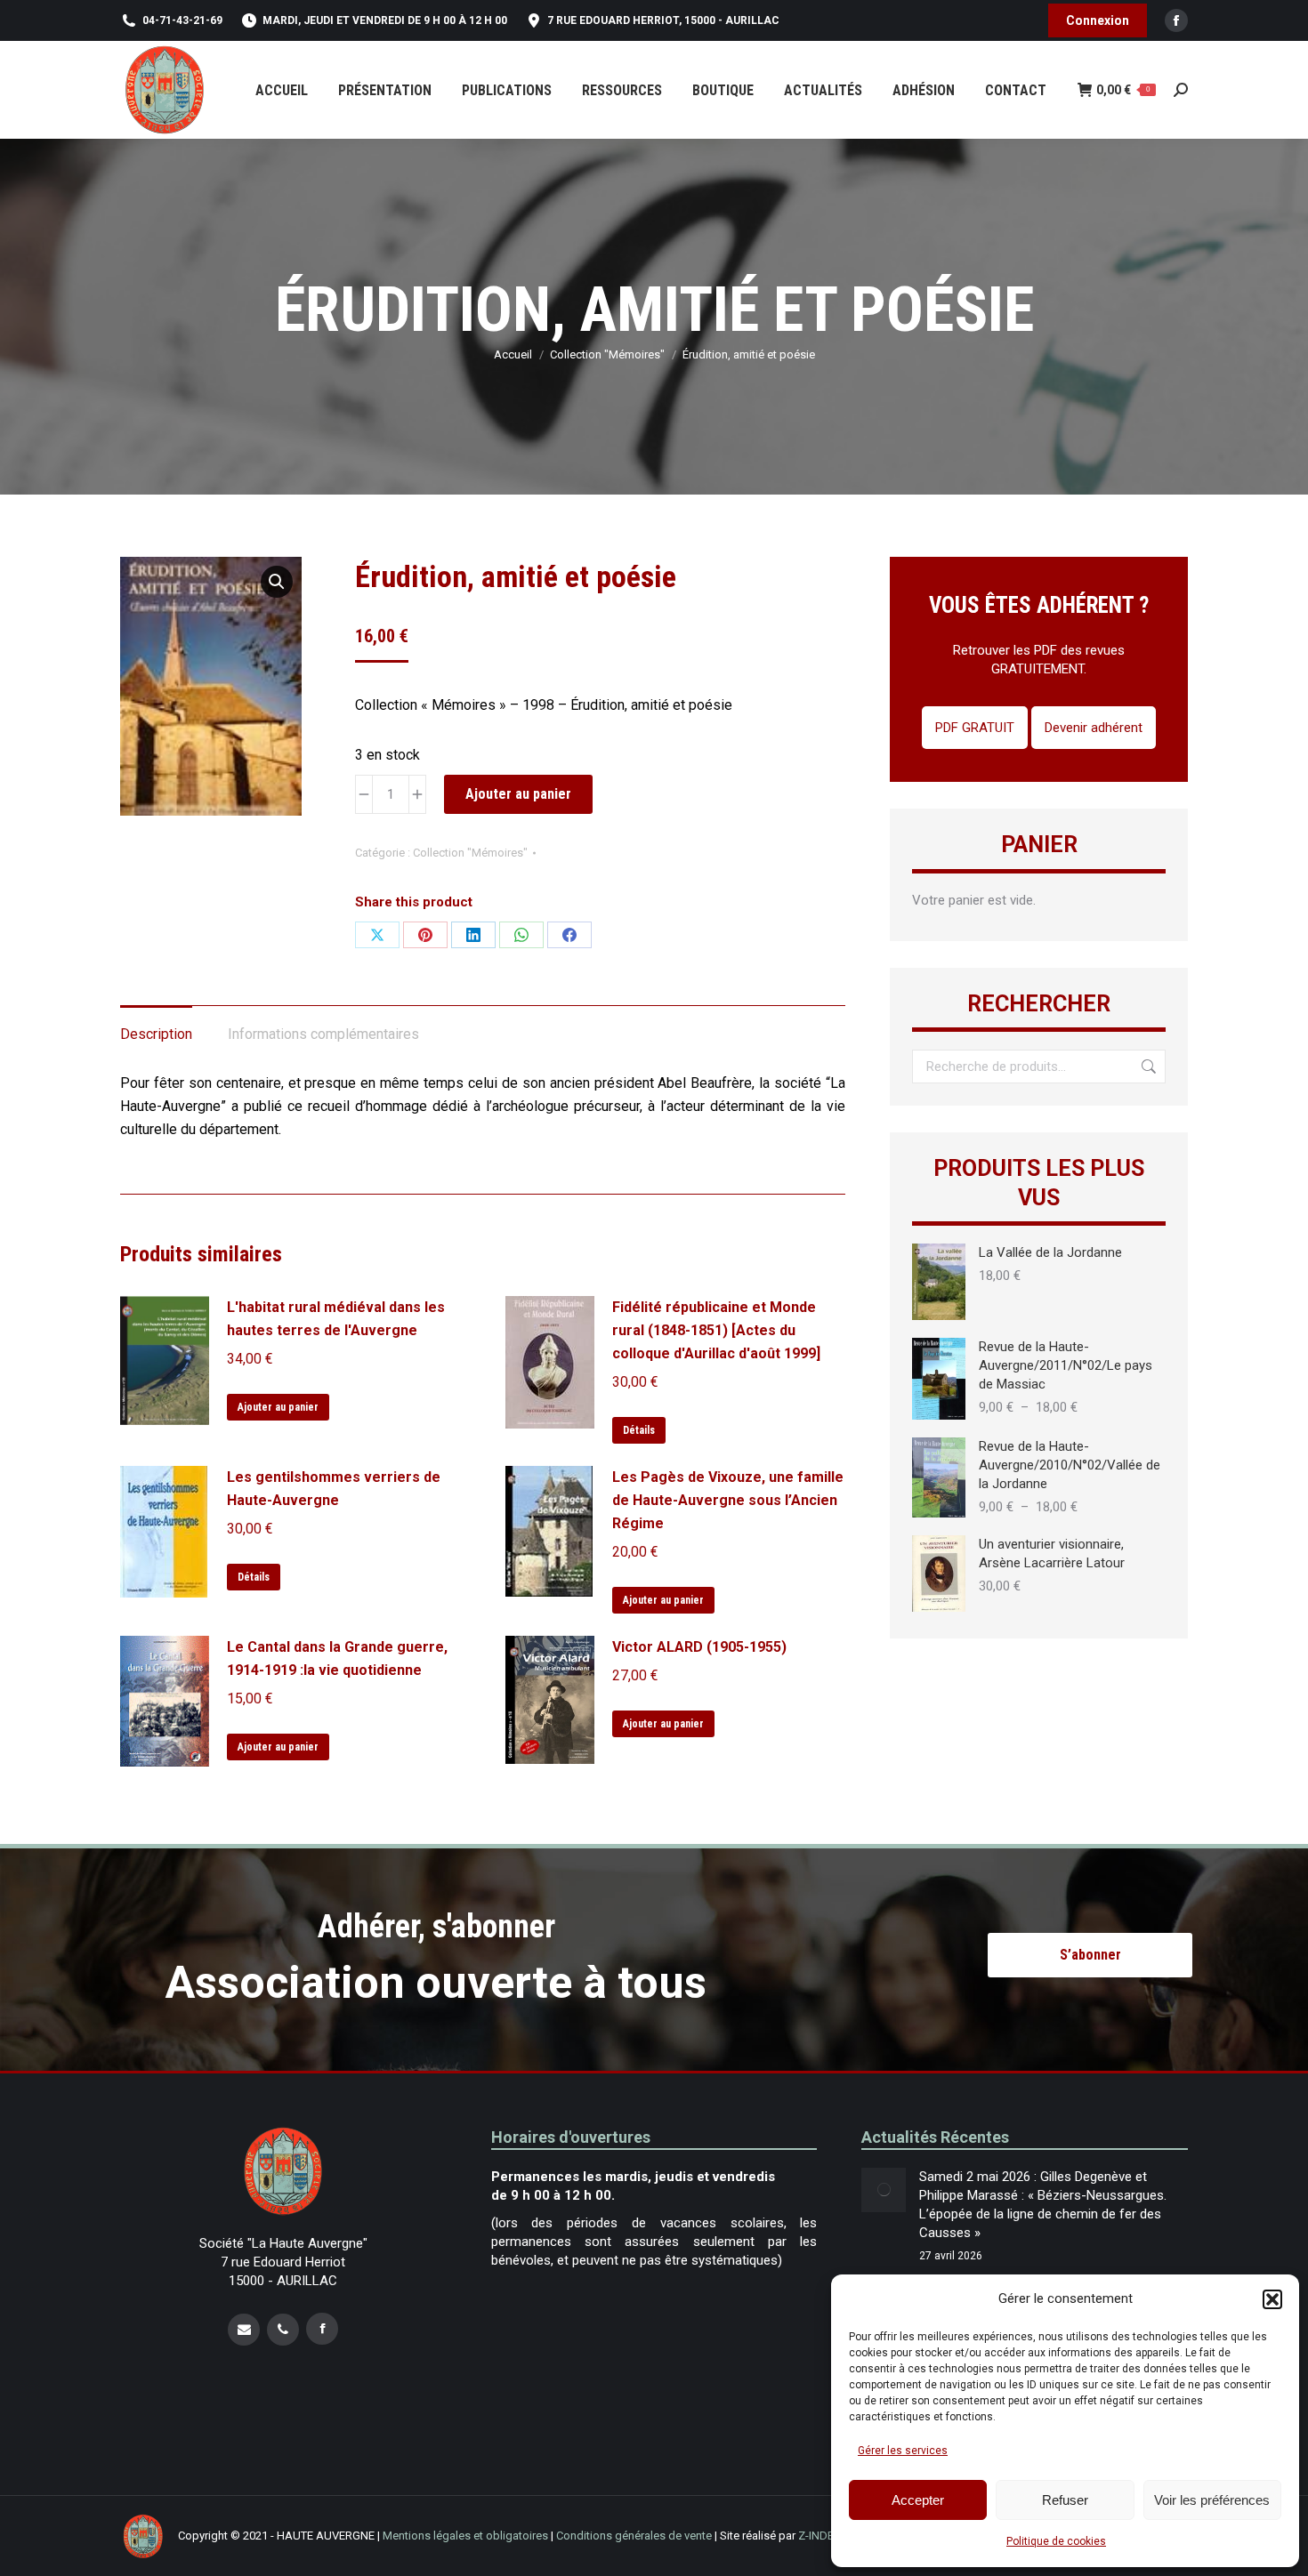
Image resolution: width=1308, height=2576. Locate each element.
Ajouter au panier (518, 794)
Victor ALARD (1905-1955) (699, 1647)
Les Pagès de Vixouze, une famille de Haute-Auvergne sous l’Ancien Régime (728, 1500)
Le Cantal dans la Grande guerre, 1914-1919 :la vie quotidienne (337, 1658)
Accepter (918, 2500)
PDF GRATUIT (975, 728)
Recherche (1147, 1067)
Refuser (1065, 2500)
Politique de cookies (1056, 2541)
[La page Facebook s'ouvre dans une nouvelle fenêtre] (322, 2328)
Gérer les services (903, 2451)
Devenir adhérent (1094, 728)
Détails (639, 1430)
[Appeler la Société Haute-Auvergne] (283, 2330)
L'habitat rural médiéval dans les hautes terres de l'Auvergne (336, 1319)
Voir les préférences (1212, 2500)
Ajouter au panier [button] (278, 1407)
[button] (1272, 2299)
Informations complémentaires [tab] (323, 1034)
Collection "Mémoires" (470, 853)
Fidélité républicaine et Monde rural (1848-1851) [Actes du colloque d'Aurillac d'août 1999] (716, 1330)
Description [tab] (156, 1034)
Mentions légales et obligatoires (465, 2536)
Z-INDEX (820, 2536)
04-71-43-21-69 (182, 20)
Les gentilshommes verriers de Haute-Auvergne (334, 1489)
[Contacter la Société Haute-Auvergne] (244, 2330)
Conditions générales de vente (634, 2536)
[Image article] (884, 2190)
